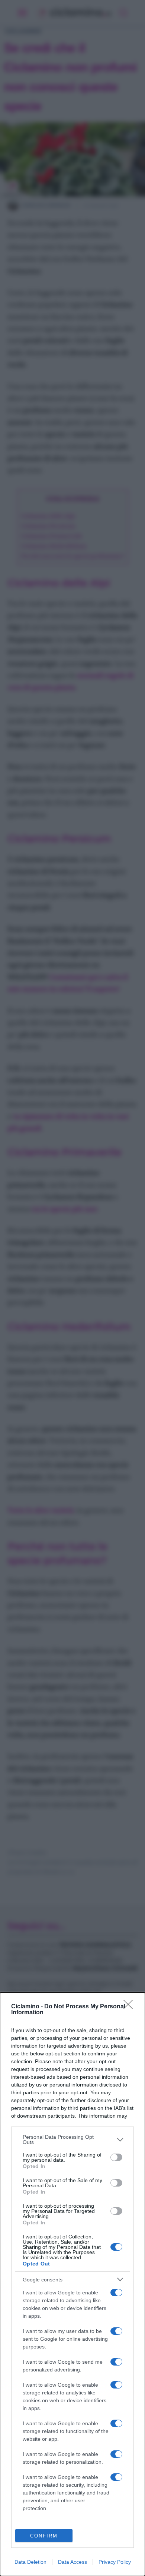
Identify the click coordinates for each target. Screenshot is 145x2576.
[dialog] (72, 2284)
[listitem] (72, 2140)
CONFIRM (44, 2536)
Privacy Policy (115, 2562)
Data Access (72, 2562)
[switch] (116, 2157)
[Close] (130, 2007)
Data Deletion (30, 2562)
